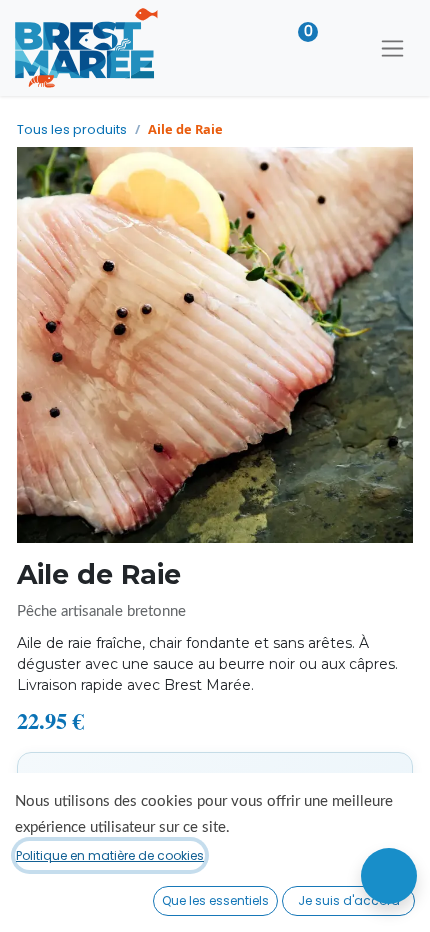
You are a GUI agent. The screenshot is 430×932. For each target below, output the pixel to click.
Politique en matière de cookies (110, 855)
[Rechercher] (342, 48)
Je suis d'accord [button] (349, 900)
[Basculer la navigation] (392, 48)
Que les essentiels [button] (215, 900)
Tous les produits (72, 129)
